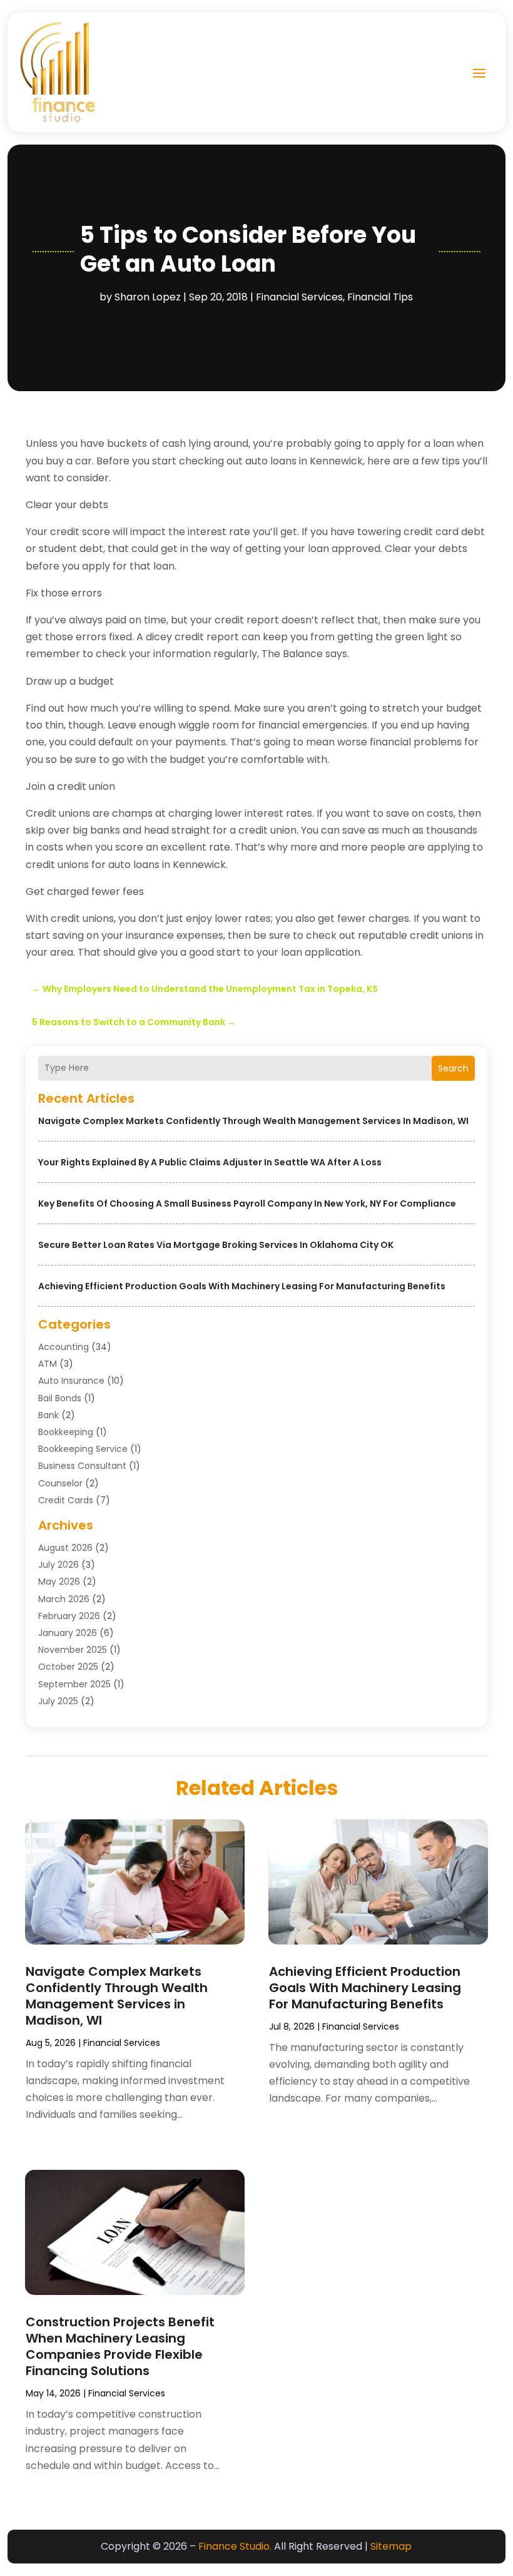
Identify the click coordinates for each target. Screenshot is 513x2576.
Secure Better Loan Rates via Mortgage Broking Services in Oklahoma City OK (216, 1245)
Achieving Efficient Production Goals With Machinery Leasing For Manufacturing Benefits (242, 1286)
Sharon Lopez (148, 297)
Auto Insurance (71, 1381)
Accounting (63, 1347)
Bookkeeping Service (83, 1449)
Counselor (60, 1483)
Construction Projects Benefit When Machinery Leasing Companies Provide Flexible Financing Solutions (120, 2346)
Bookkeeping (66, 1432)
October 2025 (68, 1667)
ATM (48, 1364)
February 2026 (69, 1616)
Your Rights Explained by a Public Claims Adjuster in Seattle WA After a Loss (210, 1162)
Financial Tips (380, 297)
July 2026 (58, 1565)
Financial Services (299, 297)
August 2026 (65, 1548)
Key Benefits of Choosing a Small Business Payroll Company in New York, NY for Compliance (247, 1204)
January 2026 (68, 1633)
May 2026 (59, 1582)
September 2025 (74, 1684)
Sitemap (391, 2546)
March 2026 (64, 1599)
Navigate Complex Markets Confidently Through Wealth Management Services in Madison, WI (253, 1121)
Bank (48, 1415)
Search (453, 1068)
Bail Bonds (60, 1398)
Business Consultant (82, 1466)
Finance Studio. (235, 2546)
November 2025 (73, 1650)
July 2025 (58, 1701)
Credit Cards (66, 1500)
